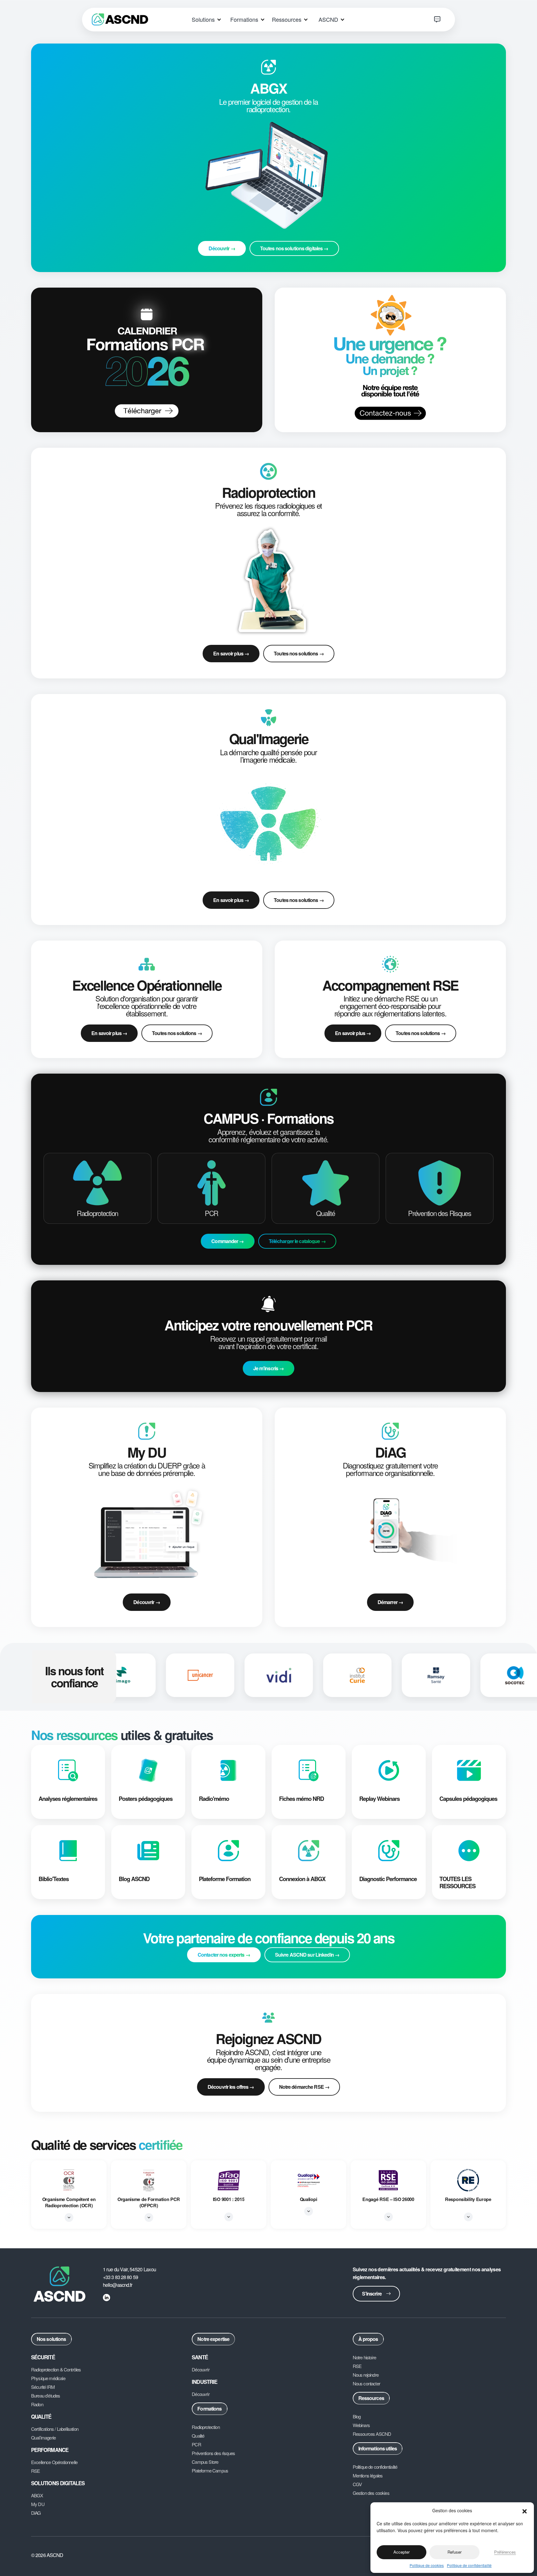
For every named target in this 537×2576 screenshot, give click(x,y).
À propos (368, 2339)
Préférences (505, 2552)
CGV (357, 2484)
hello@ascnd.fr (118, 2285)
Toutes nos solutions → (299, 653)
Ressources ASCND (372, 2434)
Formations (209, 2409)
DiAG (36, 2513)
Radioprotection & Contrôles (56, 2370)
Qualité (198, 2436)
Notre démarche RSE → (304, 2087)
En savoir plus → (231, 653)
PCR (196, 2444)
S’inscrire (372, 2294)
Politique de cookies (427, 2565)
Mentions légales (368, 2476)
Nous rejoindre (366, 2375)
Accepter (402, 2552)
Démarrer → (390, 1602)
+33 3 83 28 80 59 (120, 2277)
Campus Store (205, 2462)
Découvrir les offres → (231, 2087)
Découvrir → (147, 1602)
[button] (525, 2510)
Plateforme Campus (210, 2471)
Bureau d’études (46, 2396)
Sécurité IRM (43, 2387)
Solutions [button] (204, 19)
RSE (36, 2471)
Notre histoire (364, 2357)
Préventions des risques (213, 2453)
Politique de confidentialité (469, 2565)
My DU (38, 2504)
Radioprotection (206, 2427)
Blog (357, 2416)
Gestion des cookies (371, 2493)
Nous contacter (366, 2384)
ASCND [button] (329, 19)
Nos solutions (51, 2339)
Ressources (371, 2398)
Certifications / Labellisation (55, 2429)
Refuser (454, 2552)
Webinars (361, 2425)
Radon (37, 2404)
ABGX (37, 2495)
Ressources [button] (287, 19)
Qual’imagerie (43, 2438)
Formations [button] (245, 19)
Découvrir (200, 2370)
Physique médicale (48, 2378)
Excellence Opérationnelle (54, 2462)
